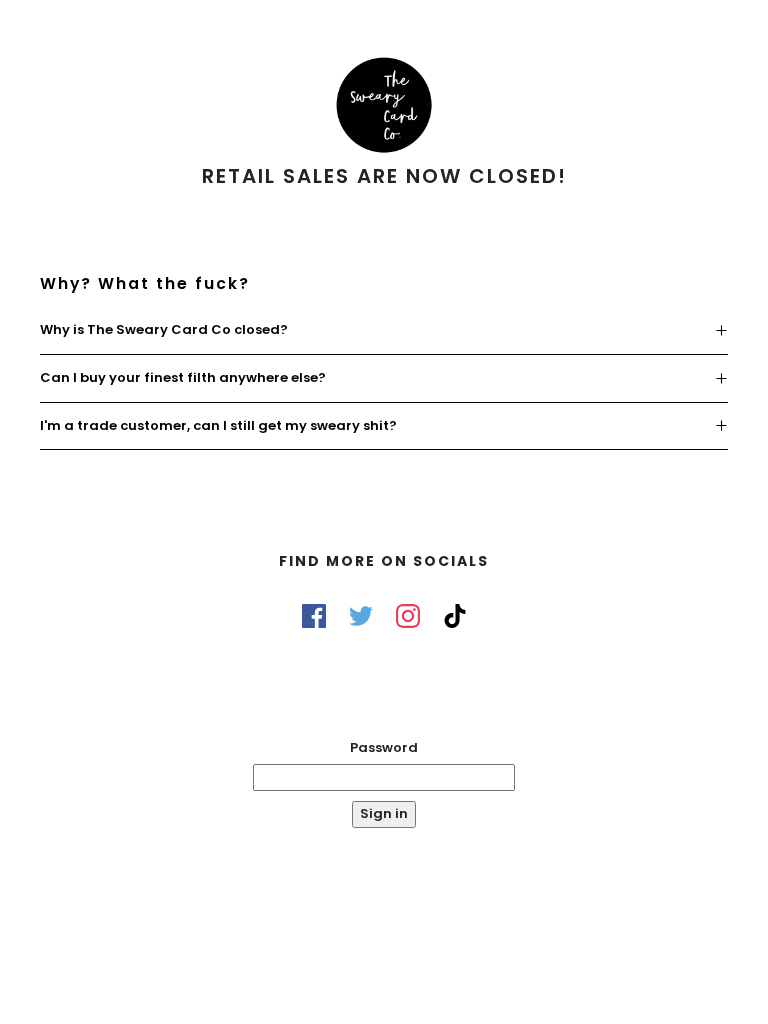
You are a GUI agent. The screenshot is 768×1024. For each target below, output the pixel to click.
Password (384, 747)
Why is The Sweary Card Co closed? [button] (164, 329)
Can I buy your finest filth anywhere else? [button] (183, 377)
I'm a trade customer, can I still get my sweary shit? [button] (218, 425)
